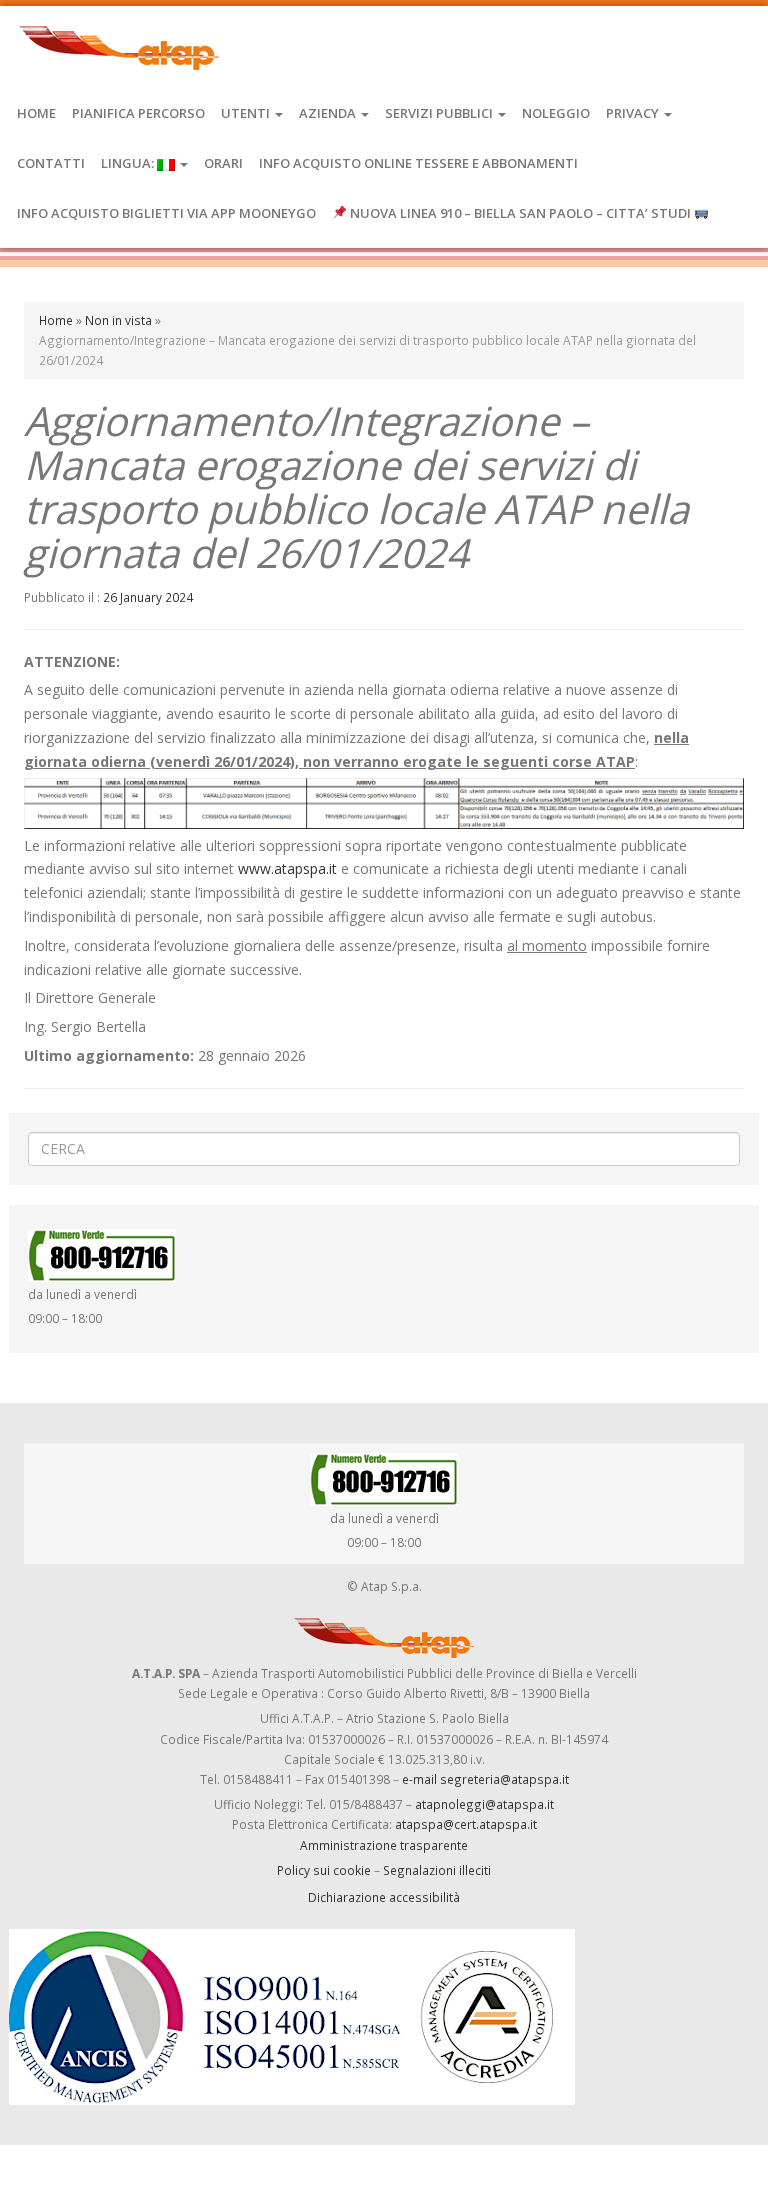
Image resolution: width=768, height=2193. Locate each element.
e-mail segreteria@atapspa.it (485, 1779)
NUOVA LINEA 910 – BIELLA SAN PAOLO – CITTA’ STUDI (520, 213)
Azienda (329, 113)
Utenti (247, 113)
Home (36, 113)
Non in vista (118, 320)
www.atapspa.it (287, 868)
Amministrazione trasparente (384, 1845)
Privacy (634, 113)
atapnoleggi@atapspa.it (484, 1804)
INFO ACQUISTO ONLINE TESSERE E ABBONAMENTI (418, 163)
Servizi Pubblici (440, 113)
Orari (223, 163)
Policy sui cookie (324, 1870)
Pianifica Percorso (138, 113)
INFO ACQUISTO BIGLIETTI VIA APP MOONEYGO (166, 213)
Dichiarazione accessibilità (384, 1897)
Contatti (51, 163)
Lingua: (129, 163)
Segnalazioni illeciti (437, 1870)
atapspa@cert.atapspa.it (466, 1824)
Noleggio (556, 113)
